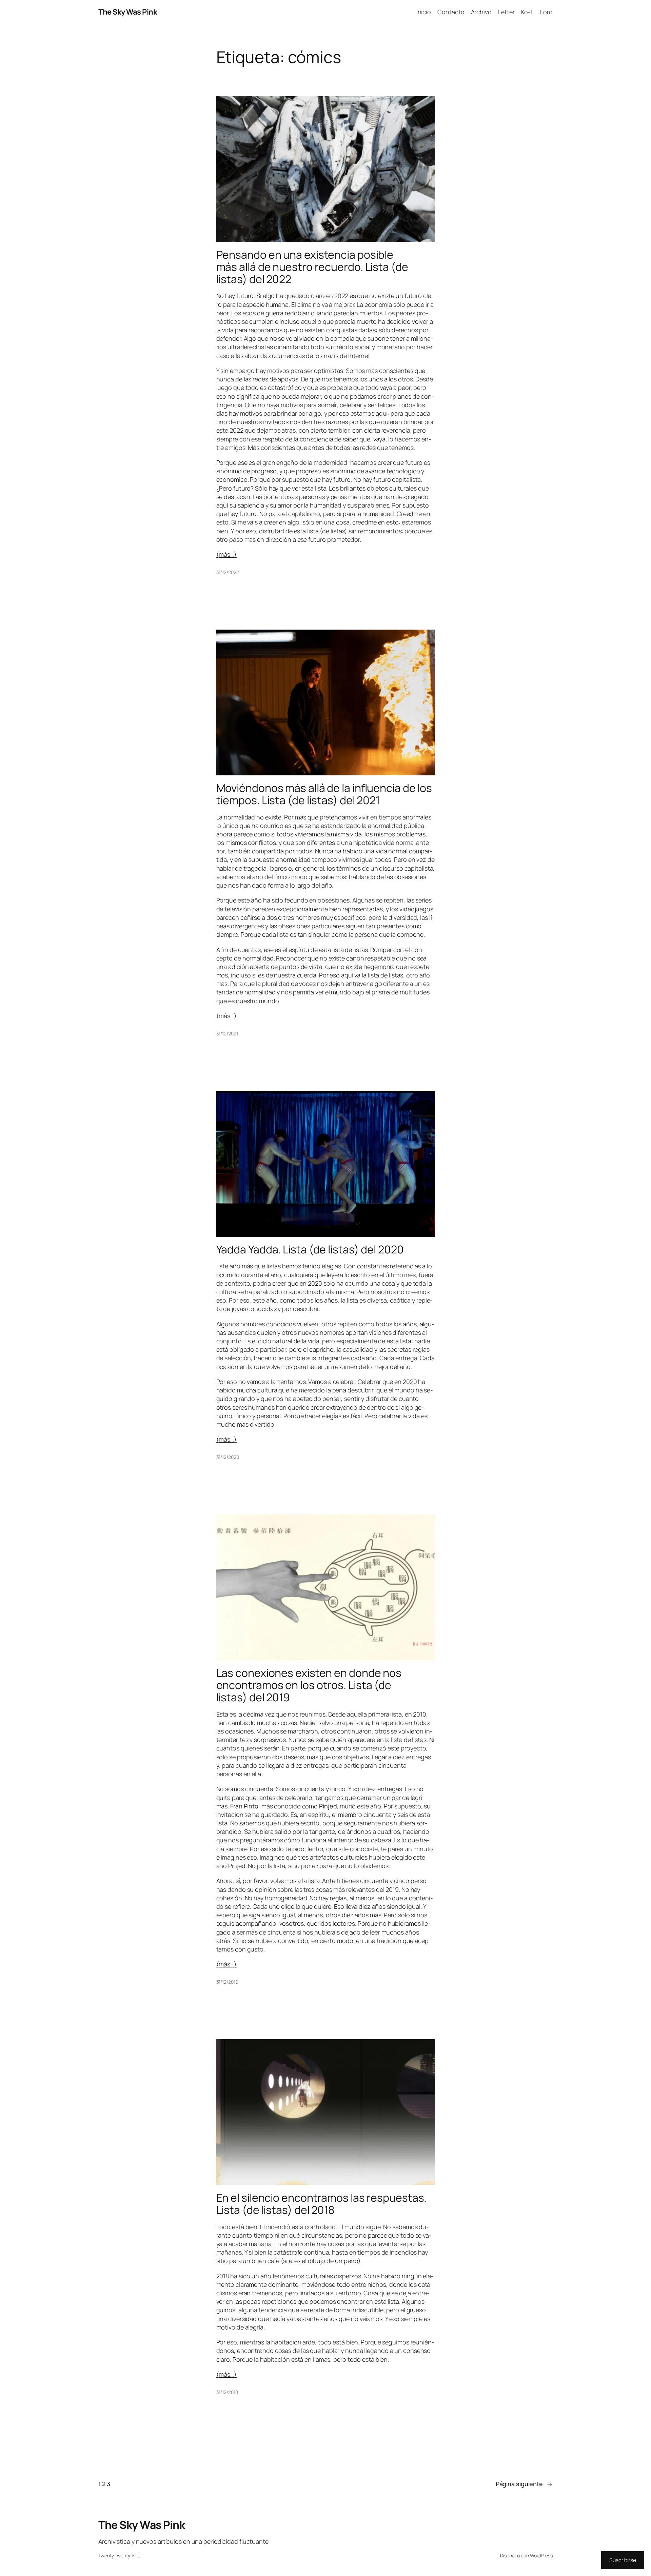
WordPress (541, 2555)
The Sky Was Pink (128, 12)
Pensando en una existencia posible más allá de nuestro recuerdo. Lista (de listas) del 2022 (312, 267)
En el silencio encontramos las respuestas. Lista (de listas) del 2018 (322, 2204)
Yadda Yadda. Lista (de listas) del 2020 (310, 1249)
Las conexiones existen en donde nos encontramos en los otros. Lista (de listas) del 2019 (309, 1685)
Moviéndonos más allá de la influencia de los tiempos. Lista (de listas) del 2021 (324, 794)
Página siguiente (524, 2484)
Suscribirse (623, 2560)
